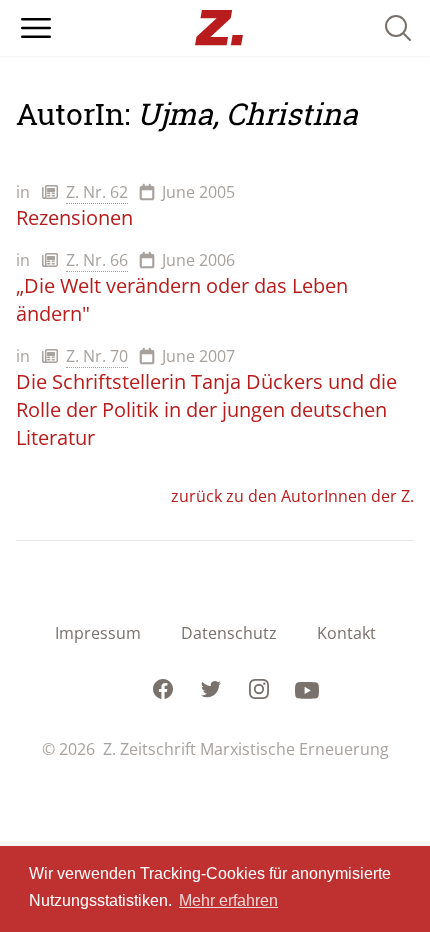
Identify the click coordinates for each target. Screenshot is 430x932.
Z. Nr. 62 (97, 192)
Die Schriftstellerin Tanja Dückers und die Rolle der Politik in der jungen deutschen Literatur (206, 409)
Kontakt (346, 633)
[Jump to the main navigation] (36, 28)
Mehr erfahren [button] (228, 900)
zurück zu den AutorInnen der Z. (292, 496)
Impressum (98, 633)
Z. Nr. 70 (97, 356)
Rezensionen (74, 217)
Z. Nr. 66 (97, 260)
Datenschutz (229, 633)
